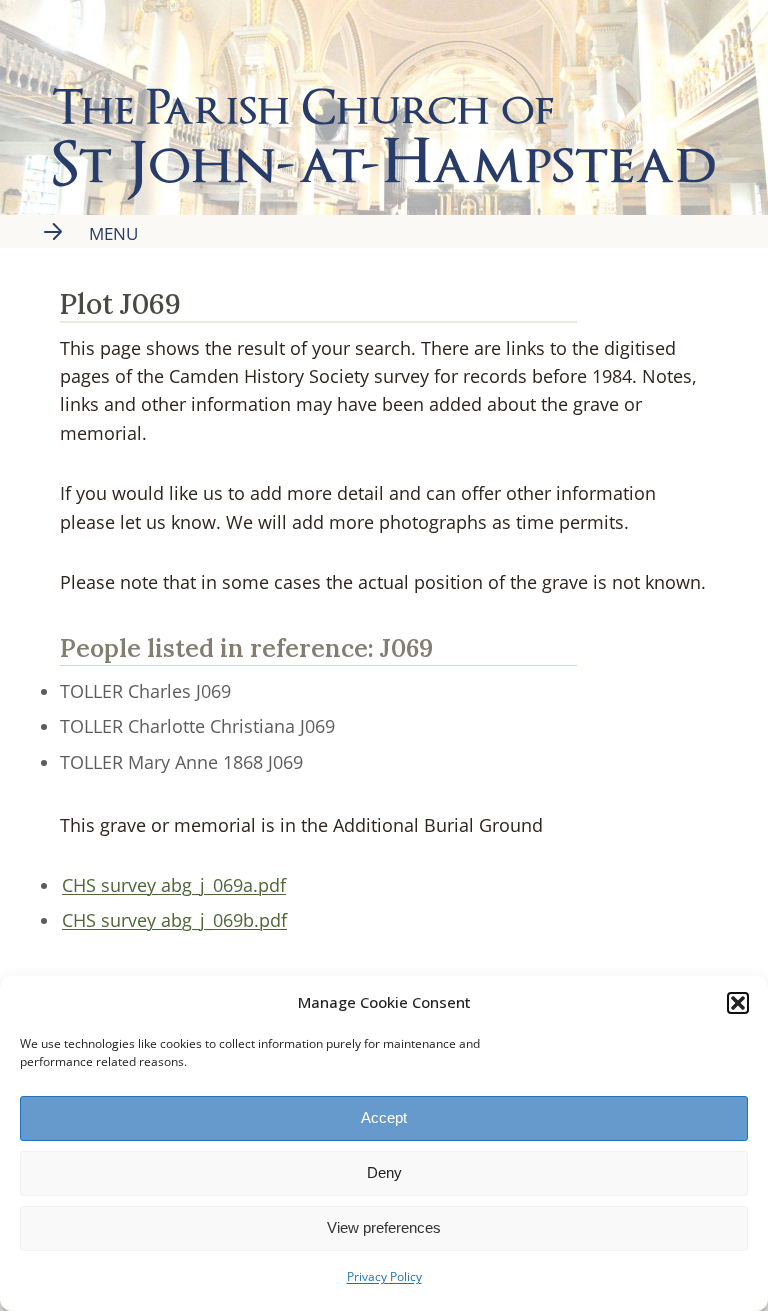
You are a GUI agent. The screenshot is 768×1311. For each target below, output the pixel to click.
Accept (384, 1117)
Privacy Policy (384, 1276)
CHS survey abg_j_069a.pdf (174, 885)
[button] (738, 1003)
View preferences (384, 1227)
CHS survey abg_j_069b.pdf (174, 920)
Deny (384, 1172)
